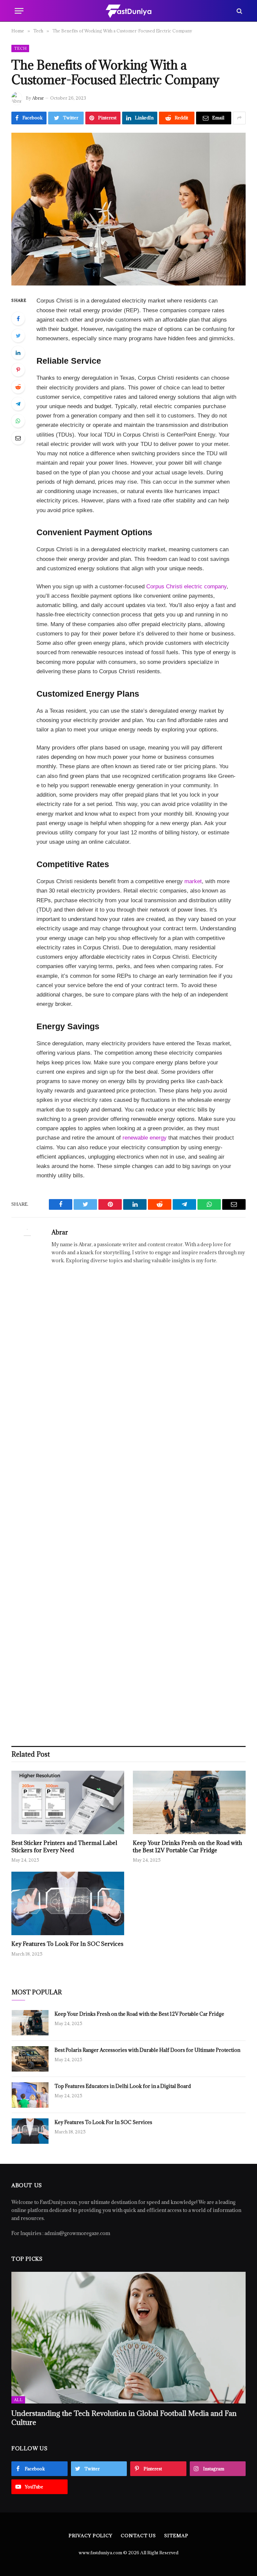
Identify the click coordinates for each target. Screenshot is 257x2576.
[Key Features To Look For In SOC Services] (68, 1903)
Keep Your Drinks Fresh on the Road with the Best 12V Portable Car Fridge (188, 1847)
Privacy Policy (91, 2536)
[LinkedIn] (18, 353)
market (193, 881)
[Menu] (19, 11)
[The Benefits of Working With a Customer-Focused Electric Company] (128, 209)
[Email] (18, 438)
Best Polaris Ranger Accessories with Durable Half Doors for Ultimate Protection (147, 2050)
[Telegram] (18, 404)
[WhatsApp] (18, 421)
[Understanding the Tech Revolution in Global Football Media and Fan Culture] (128, 2338)
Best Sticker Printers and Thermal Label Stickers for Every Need (64, 1847)
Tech (20, 48)
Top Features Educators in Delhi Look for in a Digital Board (123, 2086)
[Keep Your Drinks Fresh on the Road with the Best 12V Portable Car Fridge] (189, 1802)
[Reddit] (18, 387)
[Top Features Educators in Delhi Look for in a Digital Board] (30, 2095)
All (18, 2400)
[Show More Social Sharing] (239, 118)
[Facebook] (18, 319)
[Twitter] (18, 336)
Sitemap (176, 2536)
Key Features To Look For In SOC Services (67, 1944)
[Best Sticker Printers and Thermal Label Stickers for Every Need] (68, 1802)
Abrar (38, 98)
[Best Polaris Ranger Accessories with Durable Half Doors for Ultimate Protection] (30, 2059)
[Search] (239, 11)
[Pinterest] (18, 370)
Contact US (138, 2536)
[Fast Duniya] (129, 11)
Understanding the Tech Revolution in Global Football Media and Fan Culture (124, 2418)
